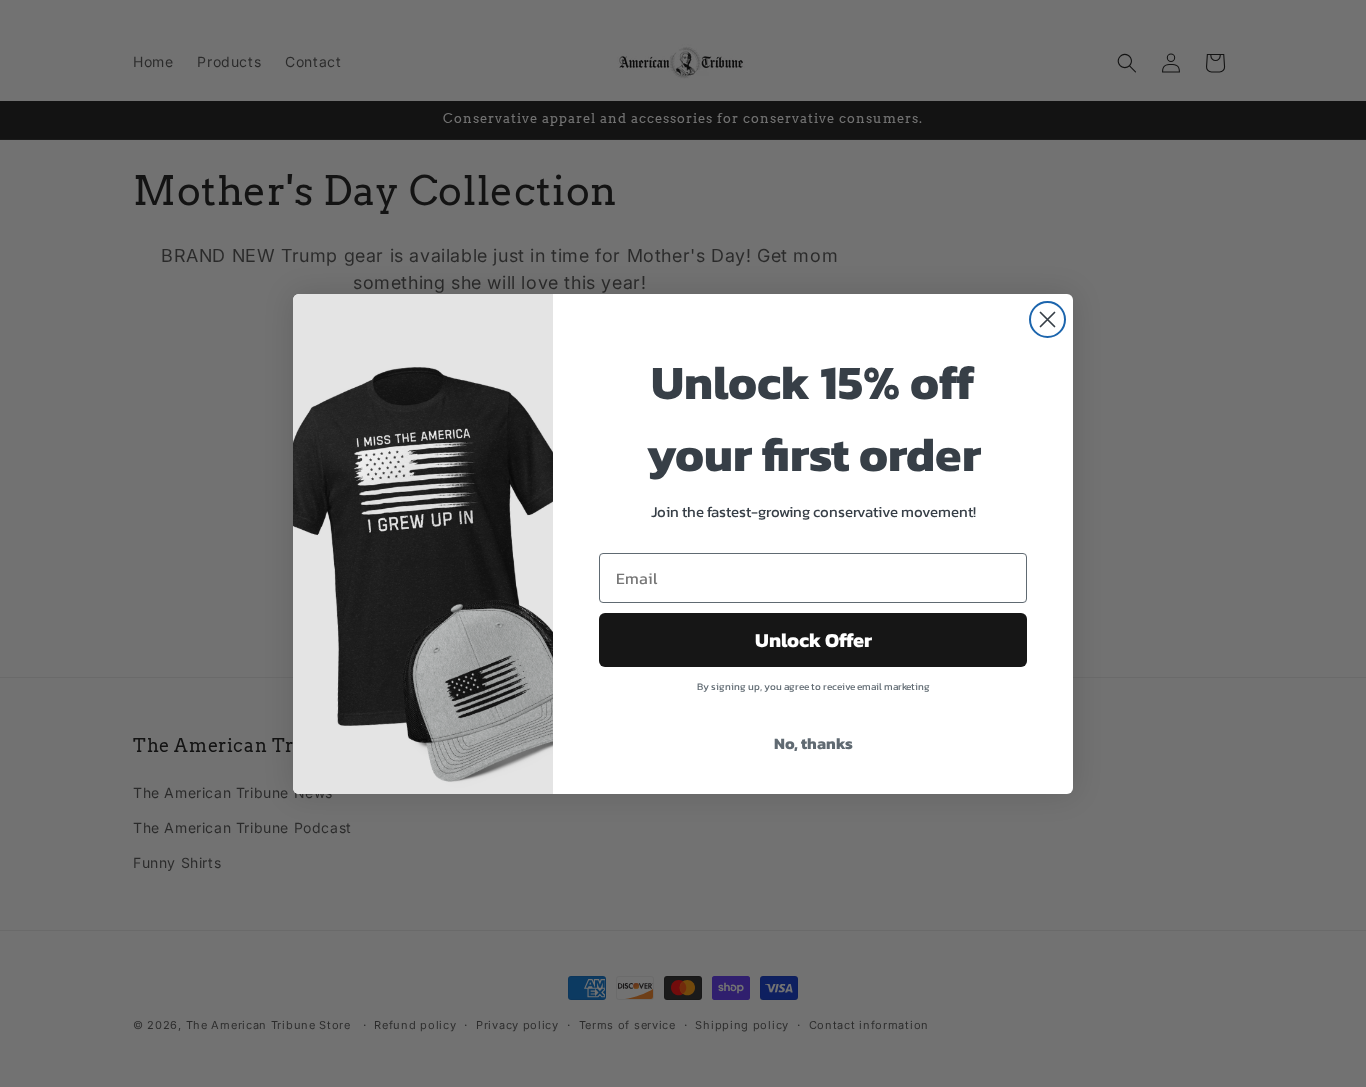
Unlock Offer (813, 640)
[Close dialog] (1047, 319)
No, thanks (813, 743)
